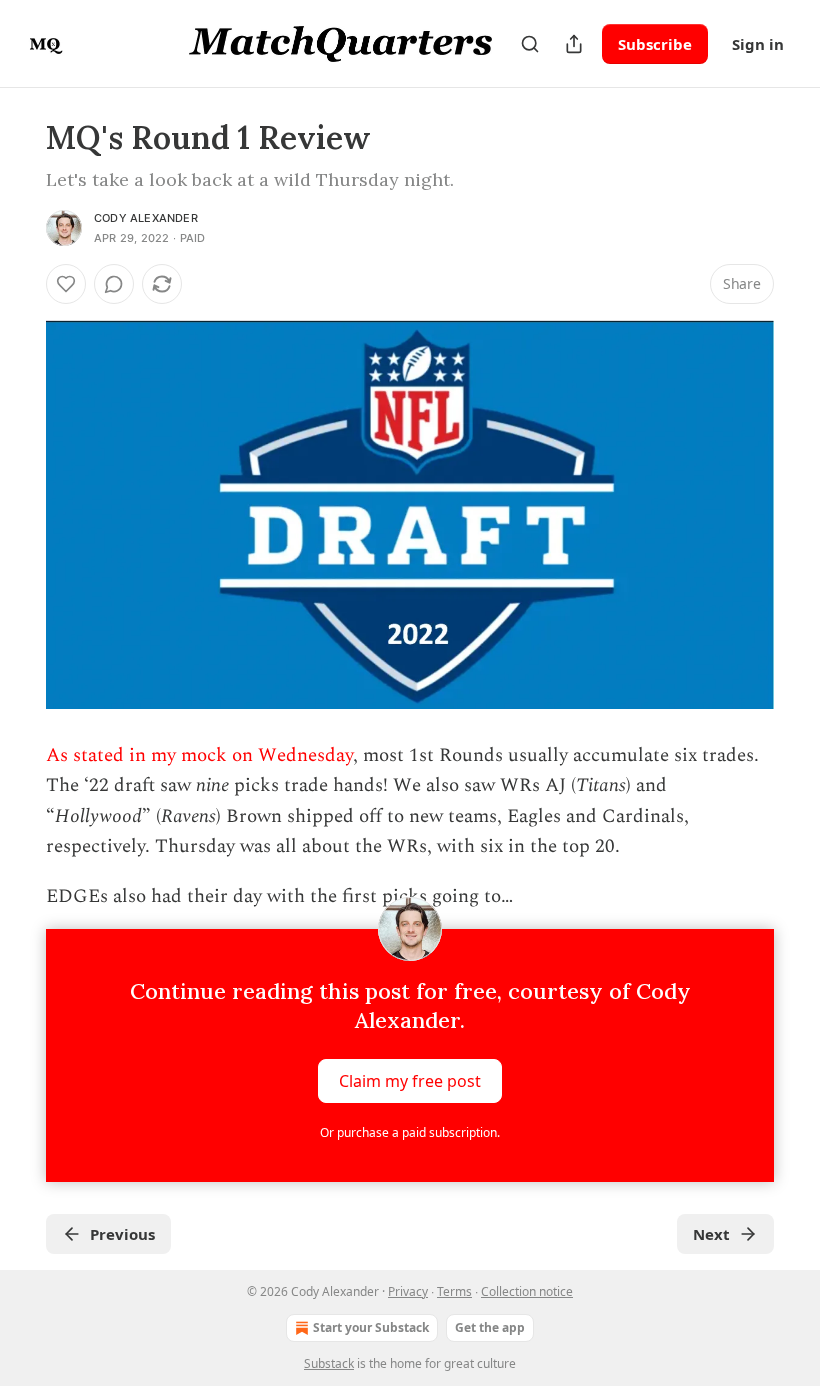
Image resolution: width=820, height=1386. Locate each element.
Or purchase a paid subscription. (410, 1132)
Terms (454, 1291)
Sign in (758, 44)
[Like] (66, 284)
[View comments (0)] (114, 284)
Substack (329, 1363)
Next (711, 1234)
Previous (122, 1234)
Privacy (408, 1291)
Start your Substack (371, 1327)
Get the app (490, 1327)
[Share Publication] (574, 44)
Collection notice (527, 1291)
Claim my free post (410, 1080)
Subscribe (655, 44)
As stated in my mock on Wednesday (199, 755)
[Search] (530, 44)
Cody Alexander (146, 218)
